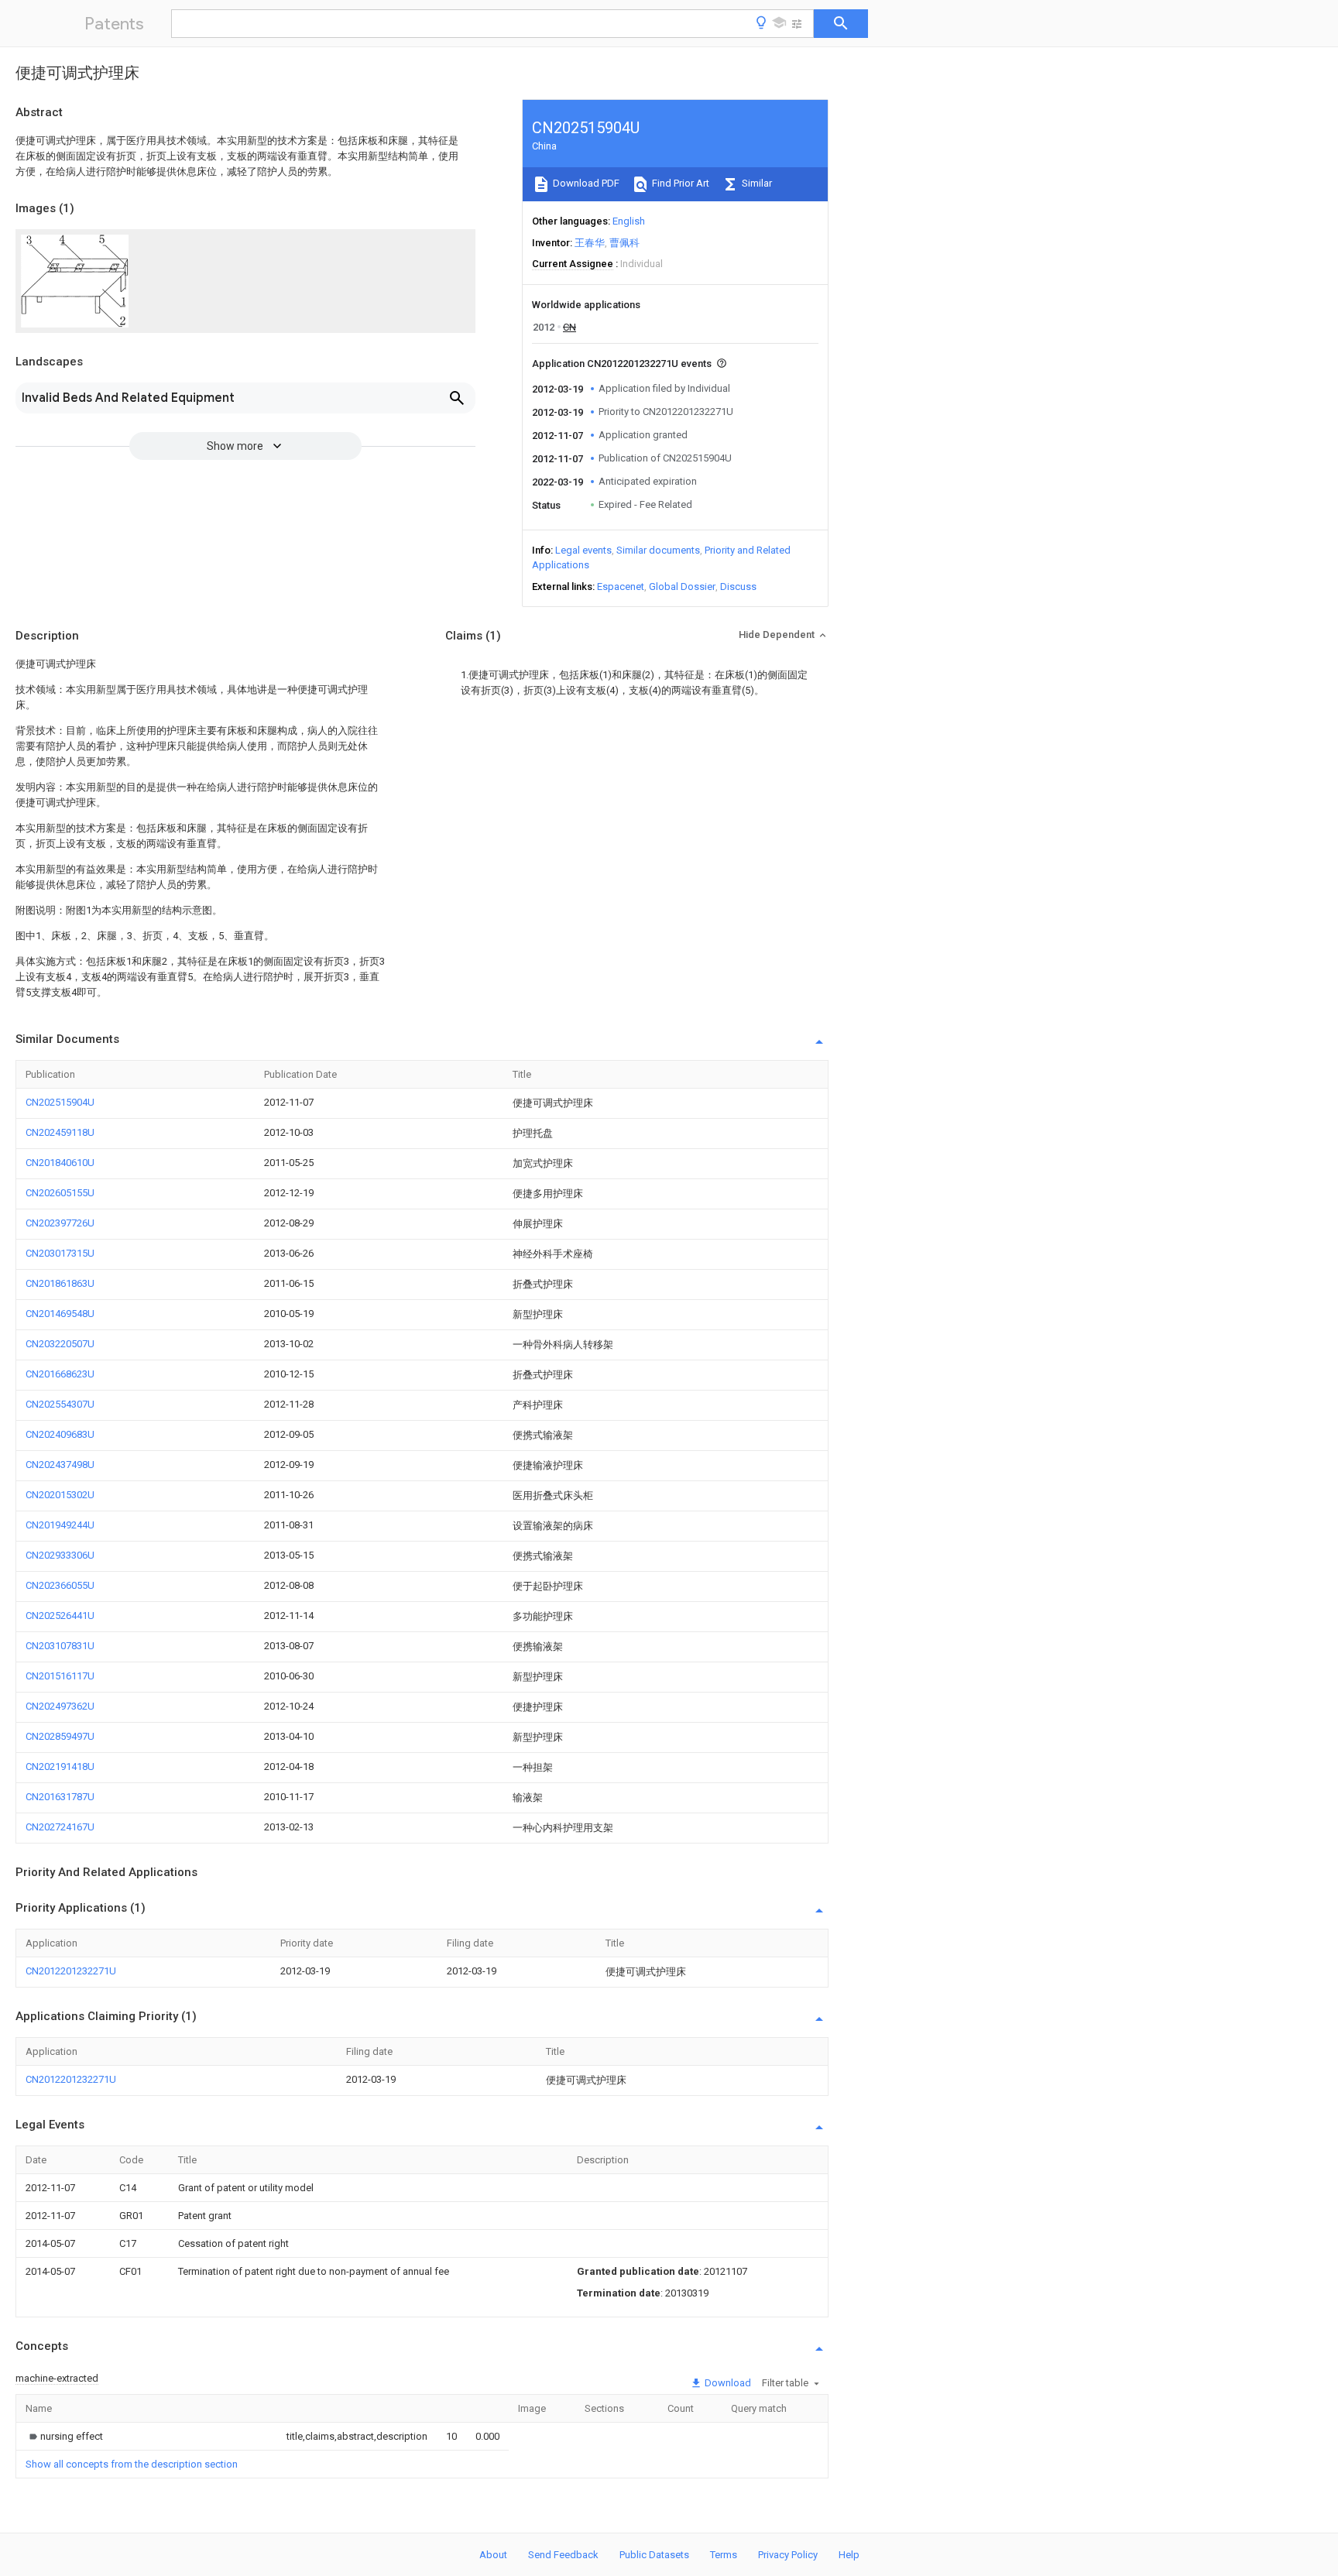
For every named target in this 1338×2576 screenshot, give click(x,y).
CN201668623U (60, 1374)
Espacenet (621, 587)
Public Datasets (654, 2555)
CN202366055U (60, 1585)
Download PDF (585, 183)
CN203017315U (60, 1253)
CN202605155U (60, 1193)
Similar (756, 183)
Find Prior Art (679, 183)
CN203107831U (60, 1646)
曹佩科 (624, 243)
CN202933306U (60, 1555)
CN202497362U (60, 1706)
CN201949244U (60, 1525)
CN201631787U (60, 1797)
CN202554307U (60, 1404)
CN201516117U (60, 1676)
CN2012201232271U (71, 1971)
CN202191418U (60, 1766)
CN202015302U (60, 1495)
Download (727, 2383)
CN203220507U (60, 1344)
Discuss (738, 587)
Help (849, 2555)
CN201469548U (60, 1314)
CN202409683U (60, 1434)
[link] (64, 2436)
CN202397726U (60, 1223)
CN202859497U (60, 1736)
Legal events (583, 550)
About (493, 2555)
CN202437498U (60, 1465)
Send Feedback (563, 2555)
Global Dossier (682, 587)
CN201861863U (60, 1283)
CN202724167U (60, 1827)
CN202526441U (60, 1616)
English (629, 221)
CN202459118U (60, 1132)
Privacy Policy (788, 2555)
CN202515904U (60, 1102)
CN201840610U (60, 1163)
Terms (724, 2555)
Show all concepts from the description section (132, 2464)
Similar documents (658, 550)
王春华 (590, 243)
